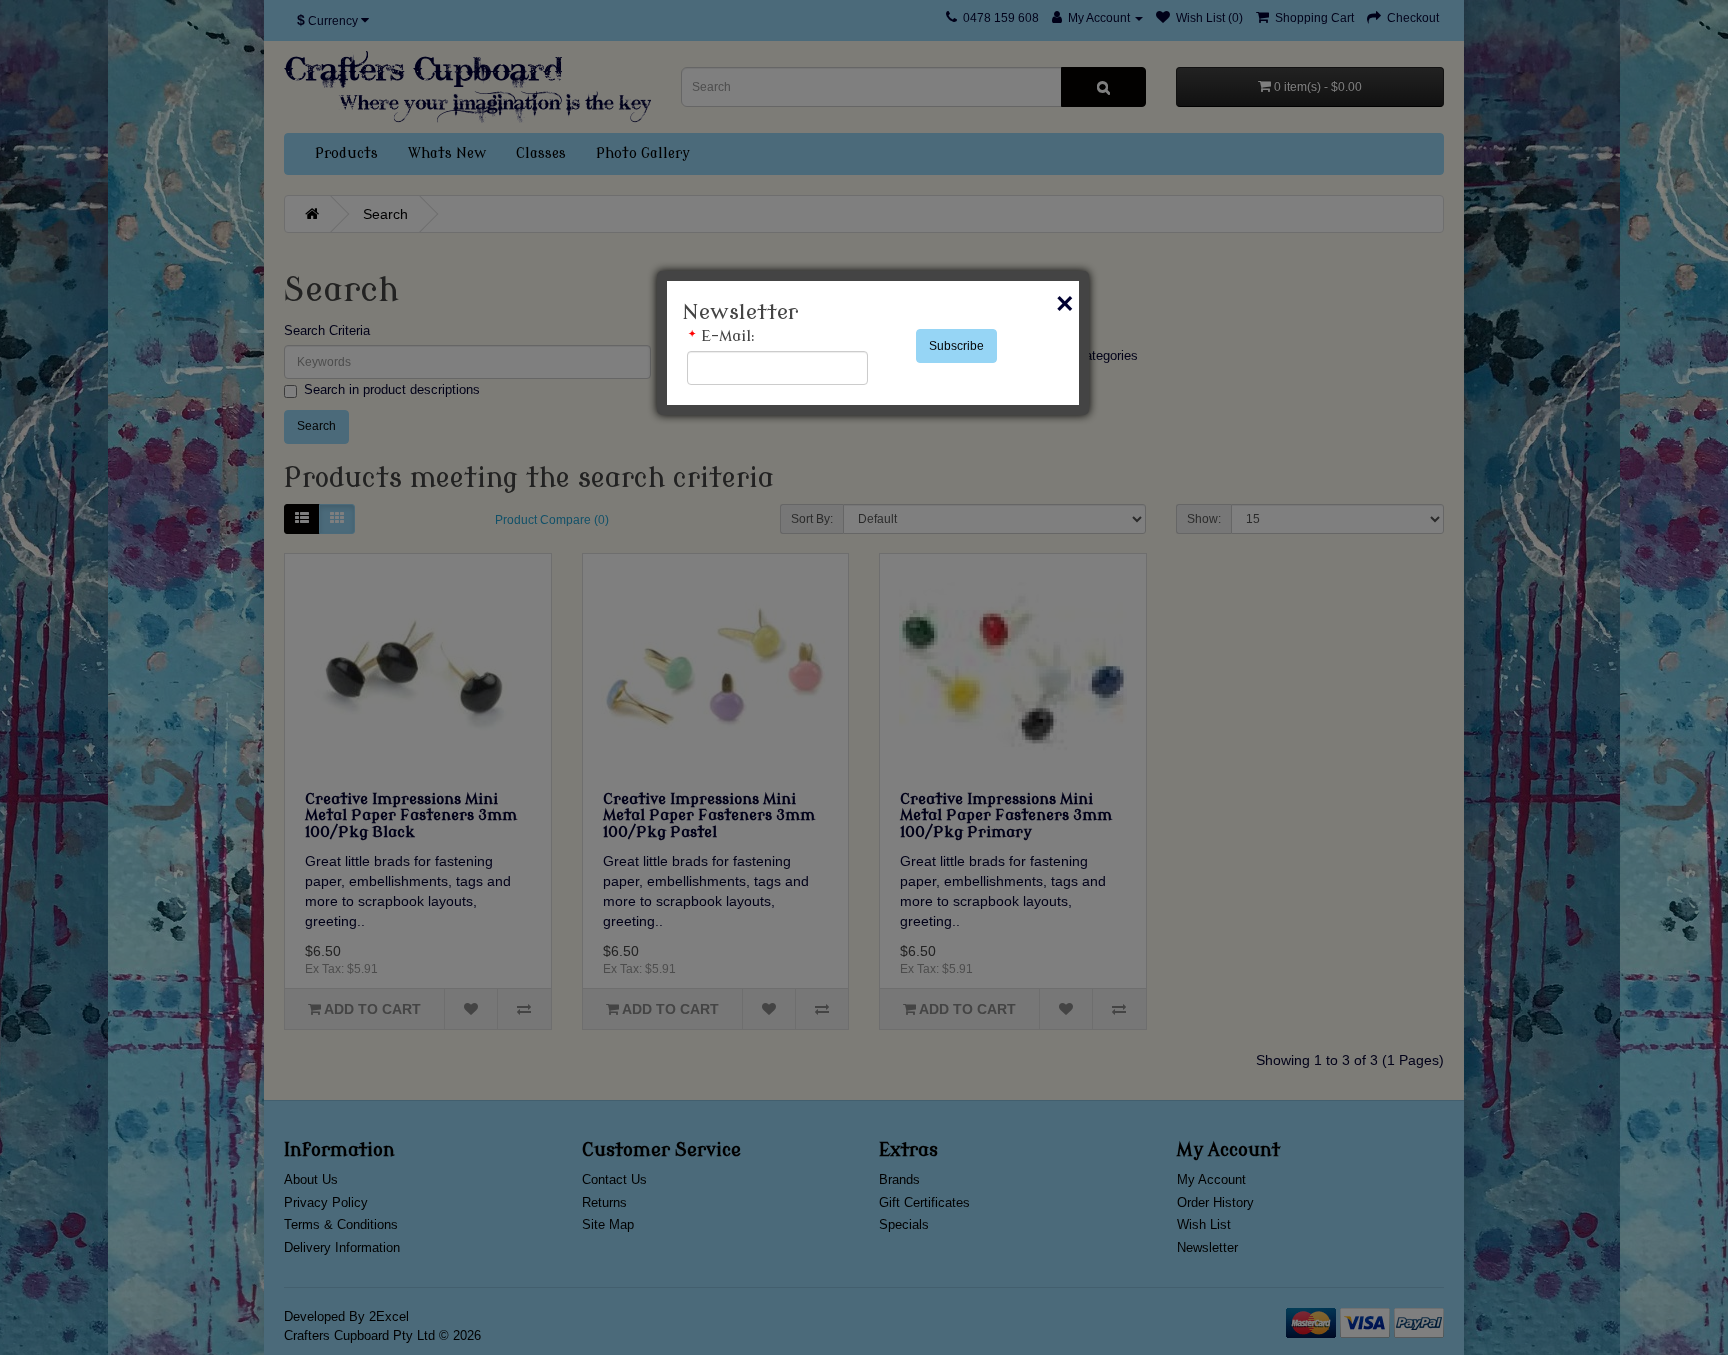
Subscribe (956, 346)
